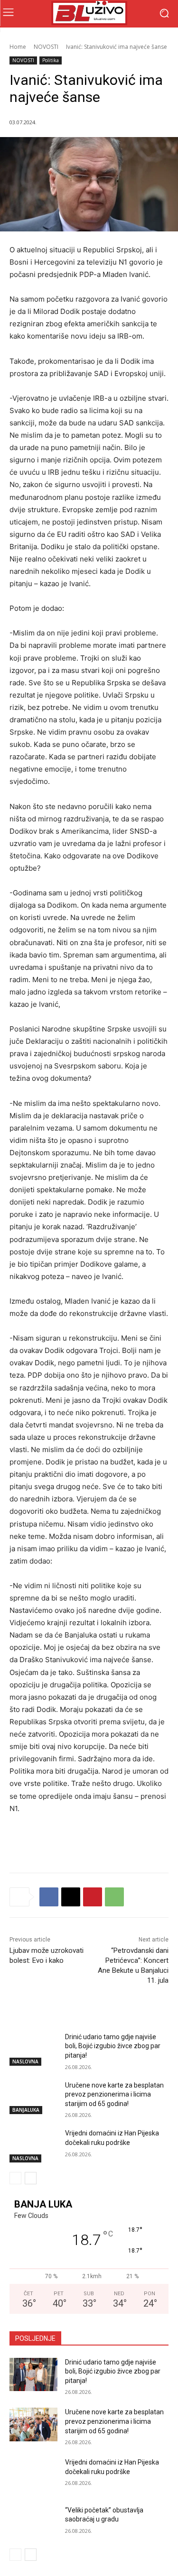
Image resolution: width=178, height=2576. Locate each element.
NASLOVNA (25, 2061)
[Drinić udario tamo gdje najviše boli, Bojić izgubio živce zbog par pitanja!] (33, 2049)
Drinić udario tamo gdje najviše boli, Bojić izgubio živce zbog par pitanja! (113, 2046)
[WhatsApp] (114, 1897)
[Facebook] (49, 1897)
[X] (71, 1897)
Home (18, 47)
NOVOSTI (46, 47)
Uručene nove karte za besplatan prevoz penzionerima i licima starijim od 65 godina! (114, 2094)
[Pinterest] (93, 1897)
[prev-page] (15, 2178)
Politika (51, 60)
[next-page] (31, 2178)
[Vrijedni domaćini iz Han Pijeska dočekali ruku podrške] (33, 2145)
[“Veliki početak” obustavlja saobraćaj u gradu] (33, 2522)
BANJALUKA (26, 2110)
